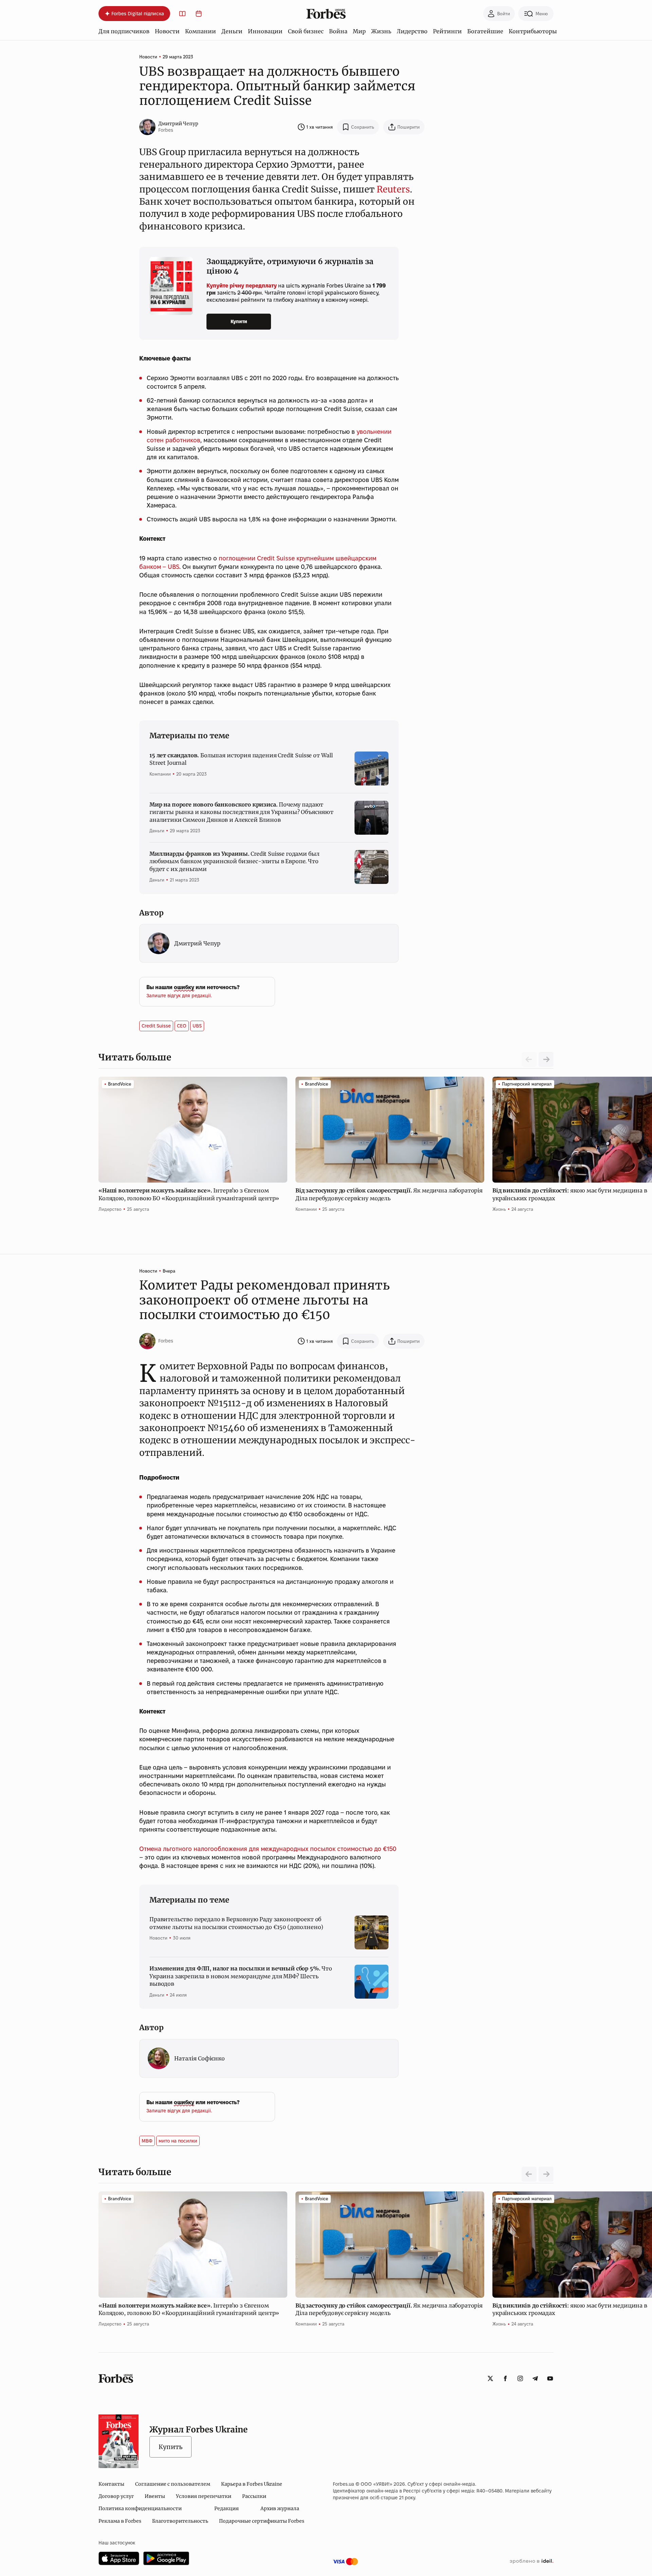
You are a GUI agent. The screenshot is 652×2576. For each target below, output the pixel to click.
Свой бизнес (306, 31)
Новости (167, 31)
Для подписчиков (124, 31)
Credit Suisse (156, 1026)
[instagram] (520, 2378)
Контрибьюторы (533, 31)
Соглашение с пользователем (173, 2484)
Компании (201, 31)
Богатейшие (485, 31)
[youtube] (550, 2378)
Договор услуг (116, 2496)
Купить (170, 2447)
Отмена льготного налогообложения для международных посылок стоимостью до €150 (268, 1849)
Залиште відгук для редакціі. (179, 996)
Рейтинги (447, 31)
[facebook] (505, 2378)
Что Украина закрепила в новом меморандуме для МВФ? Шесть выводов (241, 1976)
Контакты (111, 2484)
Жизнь (381, 31)
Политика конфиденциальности (140, 2508)
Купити (239, 321)
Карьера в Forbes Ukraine (252, 2484)
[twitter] (490, 2378)
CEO (182, 1026)
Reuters (393, 189)
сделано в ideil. (531, 2561)
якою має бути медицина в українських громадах (570, 1194)
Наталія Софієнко (200, 2058)
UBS (197, 1026)
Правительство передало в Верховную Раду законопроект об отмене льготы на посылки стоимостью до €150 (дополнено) (236, 1923)
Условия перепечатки (204, 2496)
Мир (359, 31)
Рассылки (254, 2496)
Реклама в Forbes (120, 2521)
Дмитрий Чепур (178, 124)
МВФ (147, 2141)
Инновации (265, 31)
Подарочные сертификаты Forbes (262, 2521)
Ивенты (155, 2496)
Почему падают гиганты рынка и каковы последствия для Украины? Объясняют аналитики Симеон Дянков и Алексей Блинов (241, 812)
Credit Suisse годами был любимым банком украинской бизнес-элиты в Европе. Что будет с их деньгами (234, 861)
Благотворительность (180, 2521)
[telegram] (535, 2378)
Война (338, 31)
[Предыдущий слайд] (529, 2174)
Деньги (232, 31)
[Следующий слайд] (546, 1059)
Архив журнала (280, 2508)
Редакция (227, 2508)
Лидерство (412, 31)
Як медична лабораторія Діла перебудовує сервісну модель (389, 1194)
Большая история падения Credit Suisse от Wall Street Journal (241, 759)
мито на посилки (178, 2141)
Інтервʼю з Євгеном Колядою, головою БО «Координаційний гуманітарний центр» (189, 1194)
